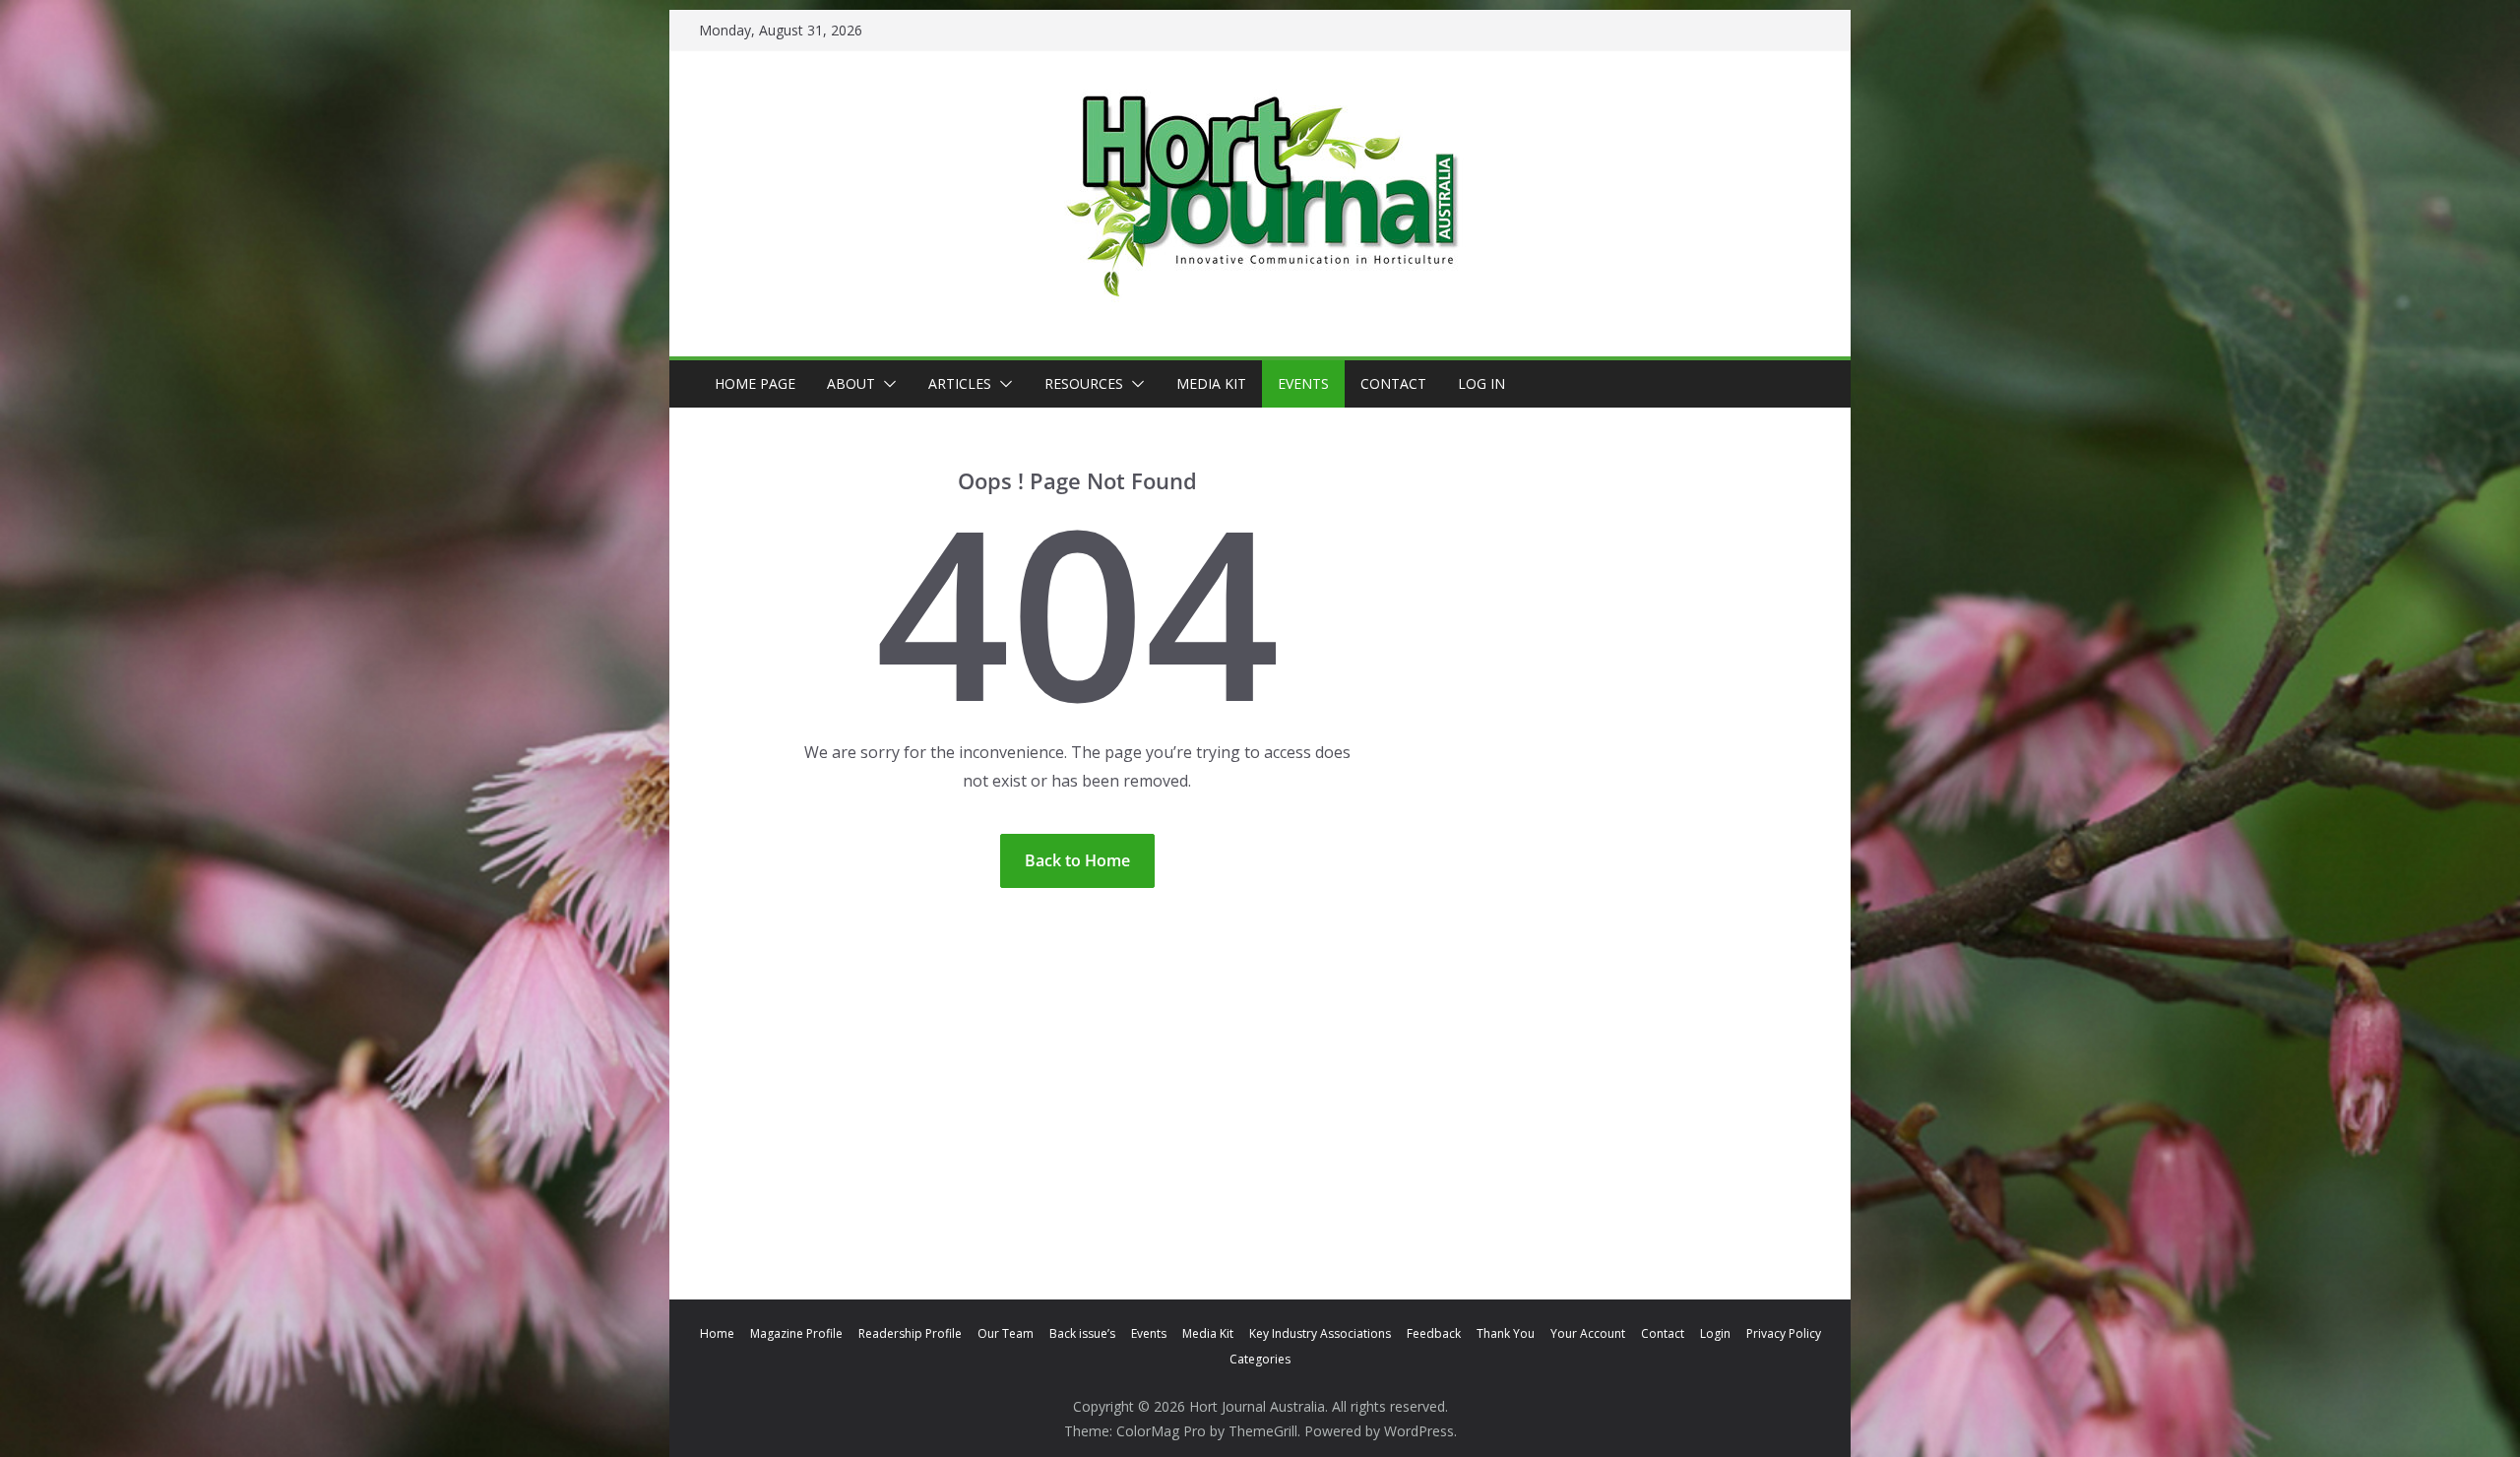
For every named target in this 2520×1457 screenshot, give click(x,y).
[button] (886, 384)
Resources (1084, 383)
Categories (1260, 1359)
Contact (1393, 383)
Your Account (1588, 1333)
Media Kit (1211, 383)
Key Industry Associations (1320, 1333)
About (851, 383)
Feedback (1434, 1333)
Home (717, 1333)
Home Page (755, 383)
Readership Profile (910, 1333)
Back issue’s (1082, 1333)
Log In (1481, 383)
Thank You (1506, 1333)
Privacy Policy (1784, 1333)
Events (1303, 383)
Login (1715, 1333)
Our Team (1006, 1333)
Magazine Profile (796, 1333)
